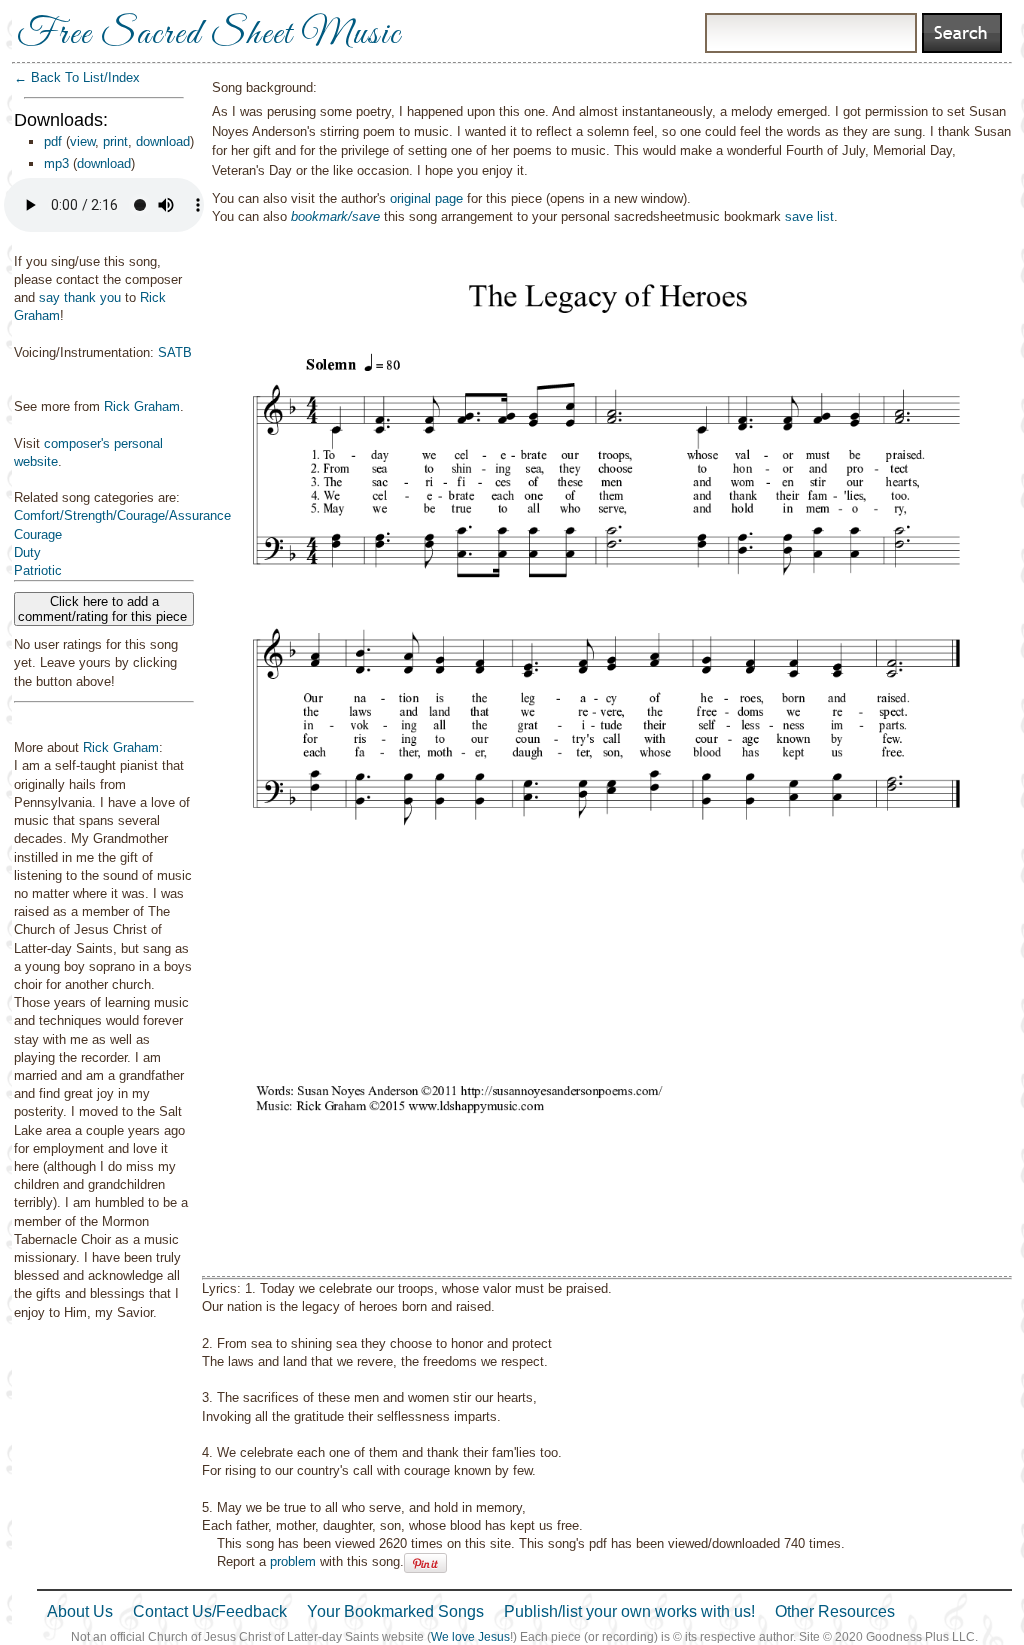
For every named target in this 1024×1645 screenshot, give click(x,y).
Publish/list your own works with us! (629, 1611)
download (163, 141)
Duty (27, 552)
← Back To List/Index (77, 77)
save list (809, 216)
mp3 (56, 163)
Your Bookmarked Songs (395, 1611)
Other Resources (835, 1611)
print (115, 141)
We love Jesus (470, 1637)
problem (293, 1561)
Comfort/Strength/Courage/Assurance (122, 515)
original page (426, 198)
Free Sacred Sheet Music (209, 35)
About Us (80, 1611)
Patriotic (38, 570)
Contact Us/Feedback (210, 1611)
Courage (38, 534)
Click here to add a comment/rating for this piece (104, 609)
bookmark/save (335, 216)
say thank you (80, 297)
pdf (53, 141)
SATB (175, 352)
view (82, 141)
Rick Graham (142, 406)
